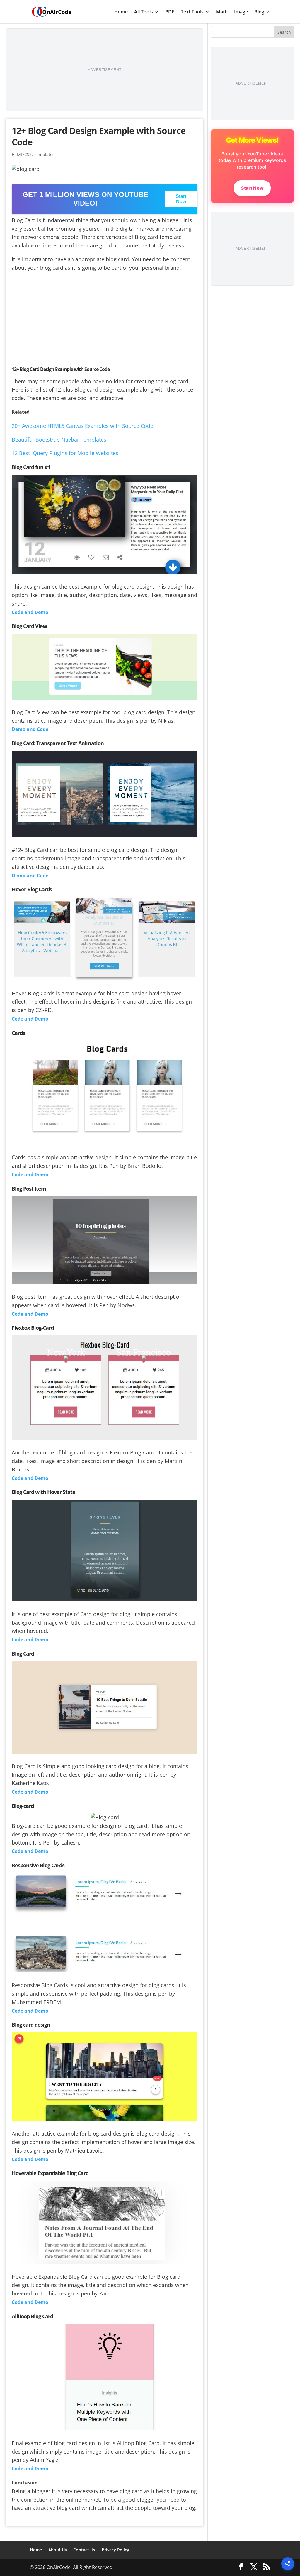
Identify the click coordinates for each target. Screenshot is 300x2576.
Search (284, 32)
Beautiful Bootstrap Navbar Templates (59, 440)
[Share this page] (288, 2564)
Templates (44, 154)
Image (241, 12)
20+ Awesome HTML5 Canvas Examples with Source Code (82, 426)
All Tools (144, 12)
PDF (170, 12)
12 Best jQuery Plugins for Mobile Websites (65, 453)
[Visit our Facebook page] (241, 2567)
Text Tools (192, 12)
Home (121, 12)
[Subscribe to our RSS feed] (267, 2567)
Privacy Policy (115, 2550)
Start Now (181, 199)
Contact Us (84, 2550)
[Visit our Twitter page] (254, 2567)
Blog (259, 12)
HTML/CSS (22, 154)
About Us (58, 2550)
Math (222, 12)
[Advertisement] (105, 70)
